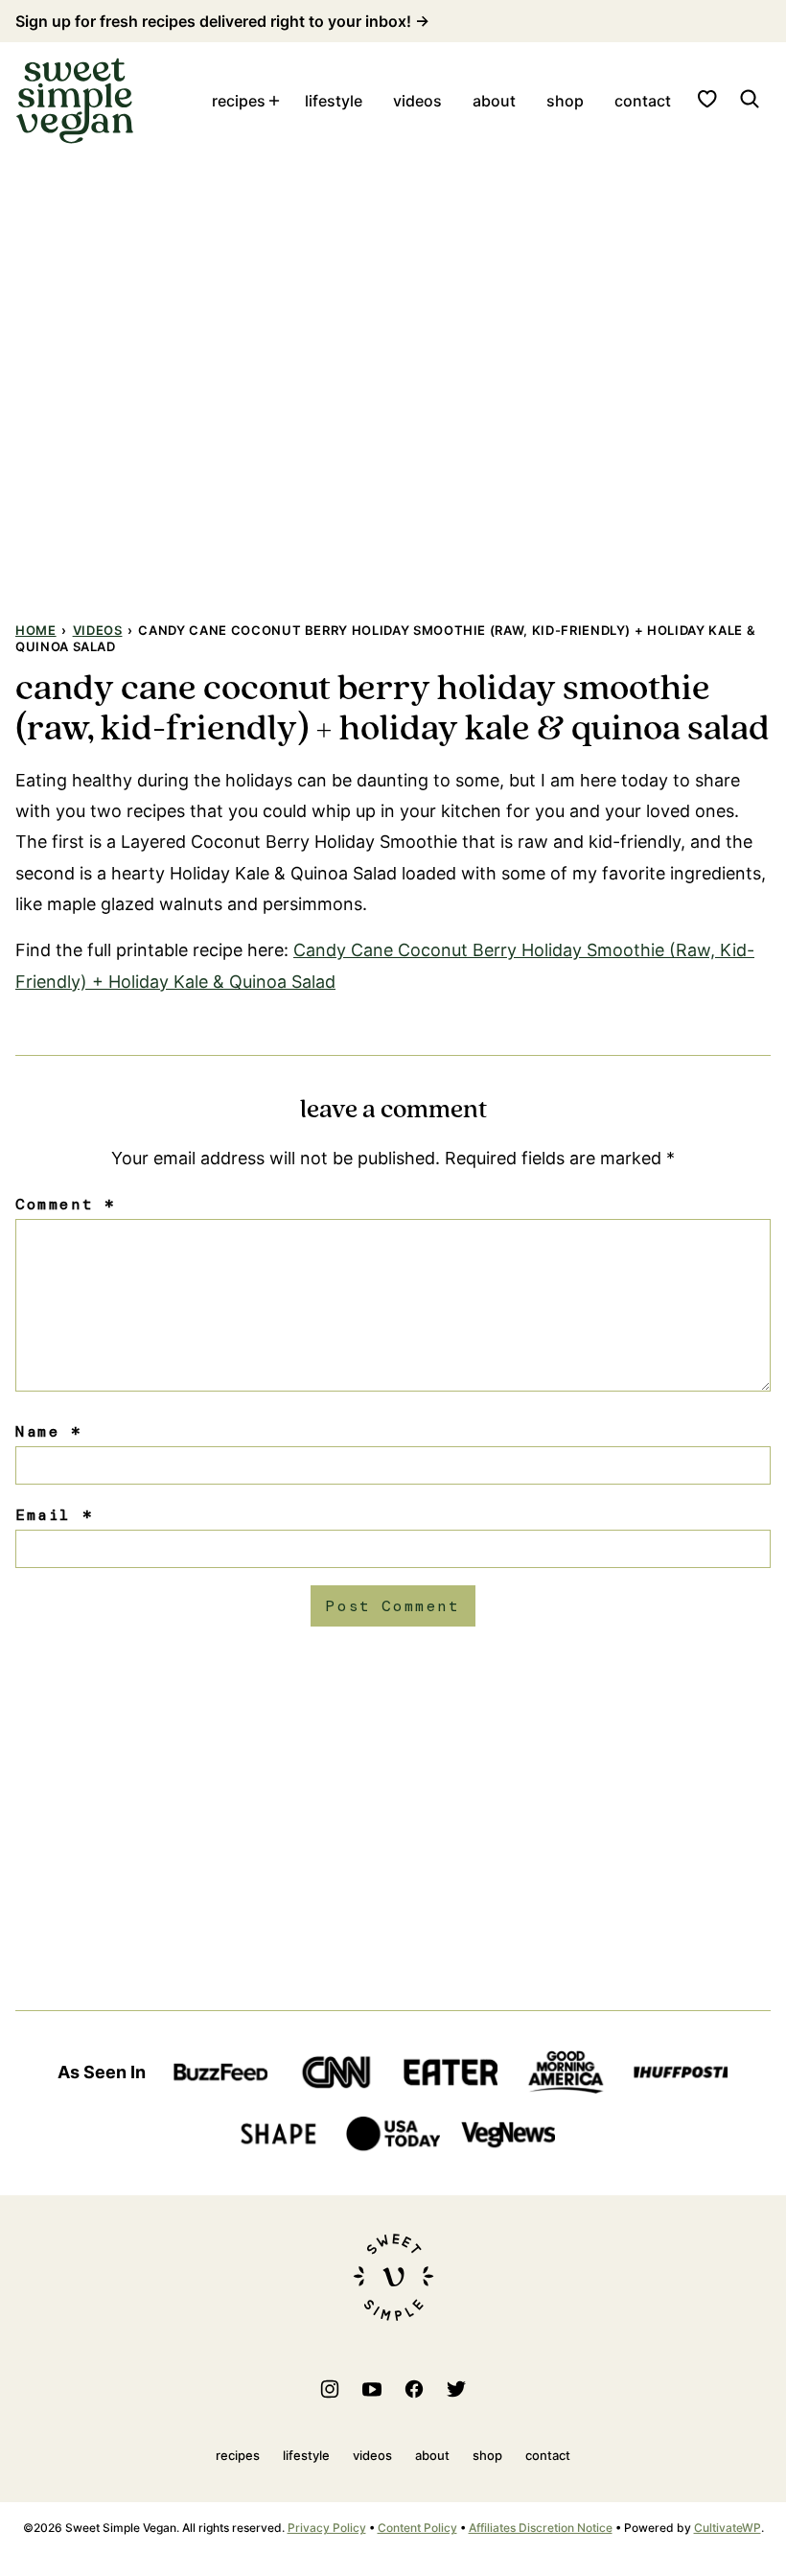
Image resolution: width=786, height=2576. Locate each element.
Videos (417, 101)
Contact (643, 101)
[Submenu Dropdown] (274, 101)
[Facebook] (414, 2389)
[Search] (750, 99)
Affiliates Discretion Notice (541, 2528)
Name (49, 1431)
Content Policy (417, 2528)
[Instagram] (330, 2389)
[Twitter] (456, 2389)
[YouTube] (372, 2389)
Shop (565, 101)
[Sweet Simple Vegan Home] (75, 101)
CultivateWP (728, 2528)
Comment (65, 1204)
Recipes (239, 101)
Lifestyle (334, 101)
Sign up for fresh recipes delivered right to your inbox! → (222, 21)
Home (36, 630)
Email (54, 1515)
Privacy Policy (327, 2528)
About (494, 101)
